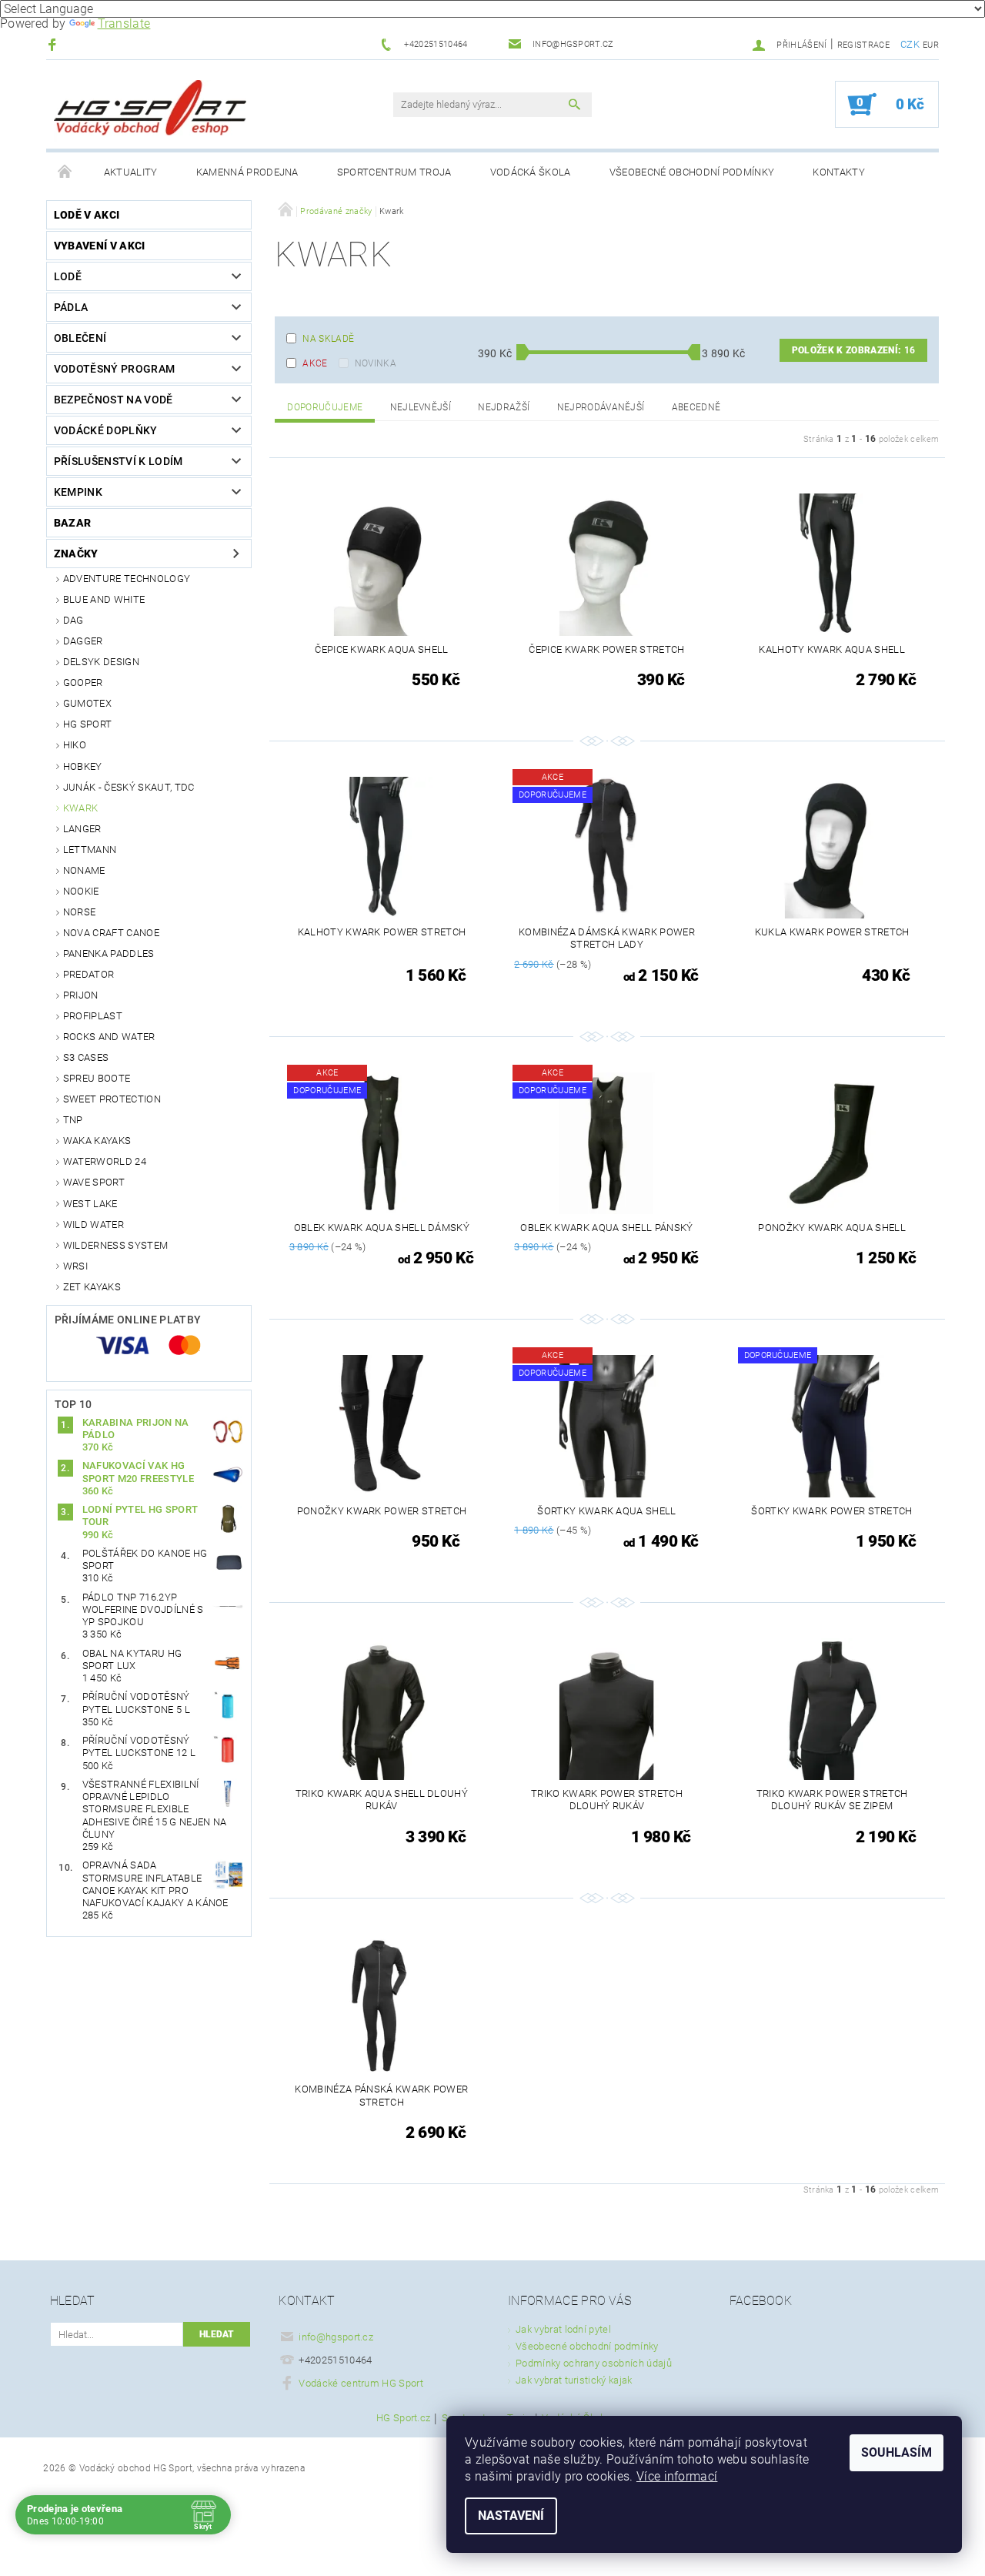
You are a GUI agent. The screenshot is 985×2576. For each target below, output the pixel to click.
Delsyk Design (101, 662)
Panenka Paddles (109, 953)
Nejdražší (504, 407)
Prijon (81, 995)
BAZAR (73, 523)
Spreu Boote (97, 1078)
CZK (910, 44)
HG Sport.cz (404, 2418)
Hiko (75, 745)
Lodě (68, 276)
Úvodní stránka (65, 172)
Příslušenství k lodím (119, 461)
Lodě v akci (87, 215)
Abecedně (696, 407)
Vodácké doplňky (106, 430)
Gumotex (87, 703)
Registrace (863, 45)
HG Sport (88, 724)
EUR (931, 45)
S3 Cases (86, 1057)
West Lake (90, 1204)
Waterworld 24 (105, 1161)
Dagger (83, 641)
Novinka (376, 363)
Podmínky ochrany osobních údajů (594, 2363)
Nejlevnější (421, 407)
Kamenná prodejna (247, 172)
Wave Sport (94, 1182)
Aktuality (131, 172)
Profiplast (93, 1016)
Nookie (81, 891)
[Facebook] (54, 44)
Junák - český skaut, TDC (129, 787)
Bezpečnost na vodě (114, 400)
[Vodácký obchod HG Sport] (150, 112)
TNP (73, 1120)
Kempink (78, 492)
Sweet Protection (112, 1099)
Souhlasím (897, 2452)
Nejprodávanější (601, 407)
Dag (73, 620)
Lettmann (90, 850)
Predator (89, 974)
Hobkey (83, 766)
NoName (84, 870)
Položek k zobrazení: (853, 350)
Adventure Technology (127, 579)
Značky (76, 554)
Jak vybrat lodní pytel (563, 2329)
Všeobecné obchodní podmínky (692, 172)
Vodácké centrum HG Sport (361, 2383)
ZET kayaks (92, 1287)
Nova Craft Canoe (111, 933)
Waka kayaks (97, 1141)
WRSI (75, 1266)
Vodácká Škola (531, 172)
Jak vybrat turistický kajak (574, 2380)
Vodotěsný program (114, 369)
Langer (82, 829)
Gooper (83, 682)
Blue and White (104, 599)
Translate (124, 23)
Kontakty (839, 172)
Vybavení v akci (100, 246)
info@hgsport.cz (336, 2337)
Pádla (71, 307)
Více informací (677, 2476)
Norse (80, 912)
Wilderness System (115, 1245)
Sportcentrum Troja (394, 172)
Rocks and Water (109, 1037)
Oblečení (80, 338)
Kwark (81, 808)
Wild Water (93, 1224)
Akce (315, 363)
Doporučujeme (325, 407)
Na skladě (328, 339)
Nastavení (511, 2516)
